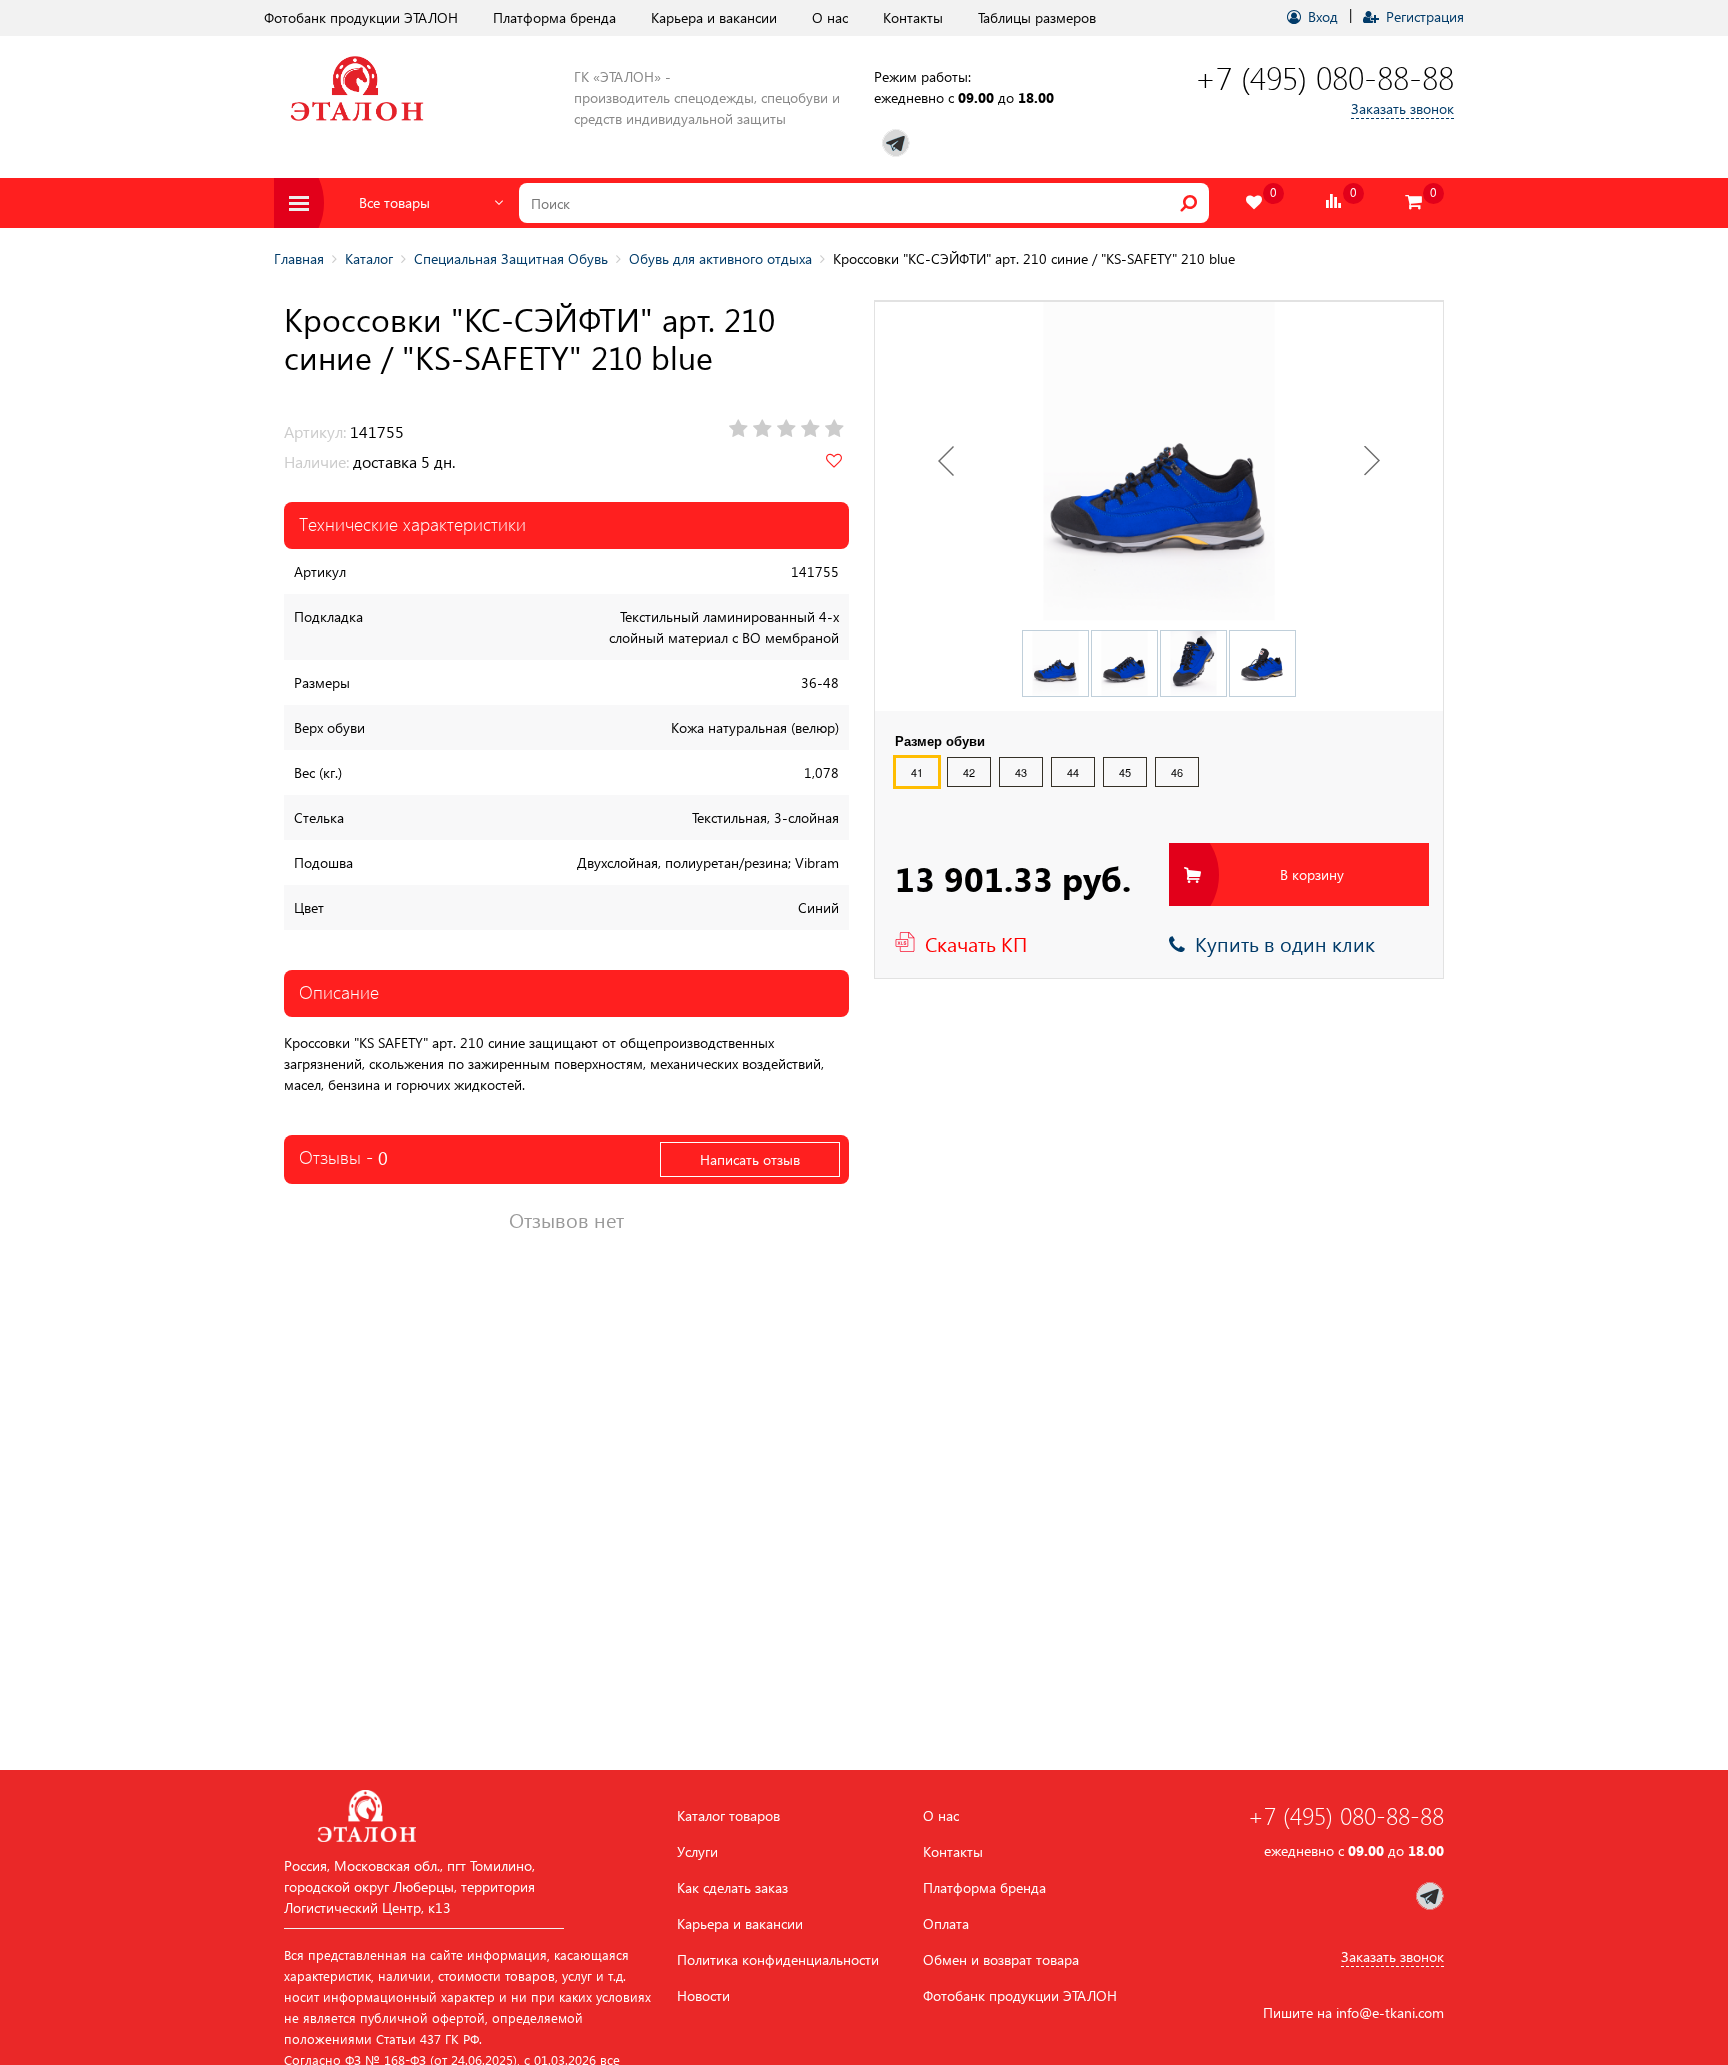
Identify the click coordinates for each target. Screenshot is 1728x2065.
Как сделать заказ (732, 1888)
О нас (830, 17)
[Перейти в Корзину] (1414, 202)
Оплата (946, 1924)
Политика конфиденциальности (778, 1960)
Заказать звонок (1402, 108)
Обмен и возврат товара (1001, 1960)
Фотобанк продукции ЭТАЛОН (361, 17)
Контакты (913, 17)
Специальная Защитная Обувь (511, 258)
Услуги (697, 1852)
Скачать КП (976, 943)
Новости (703, 1996)
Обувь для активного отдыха (720, 258)
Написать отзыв (750, 1159)
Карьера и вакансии (714, 17)
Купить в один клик (1280, 943)
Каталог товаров (728, 1816)
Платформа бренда (554, 17)
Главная (299, 258)
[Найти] (1189, 203)
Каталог (369, 258)
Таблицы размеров (1037, 17)
